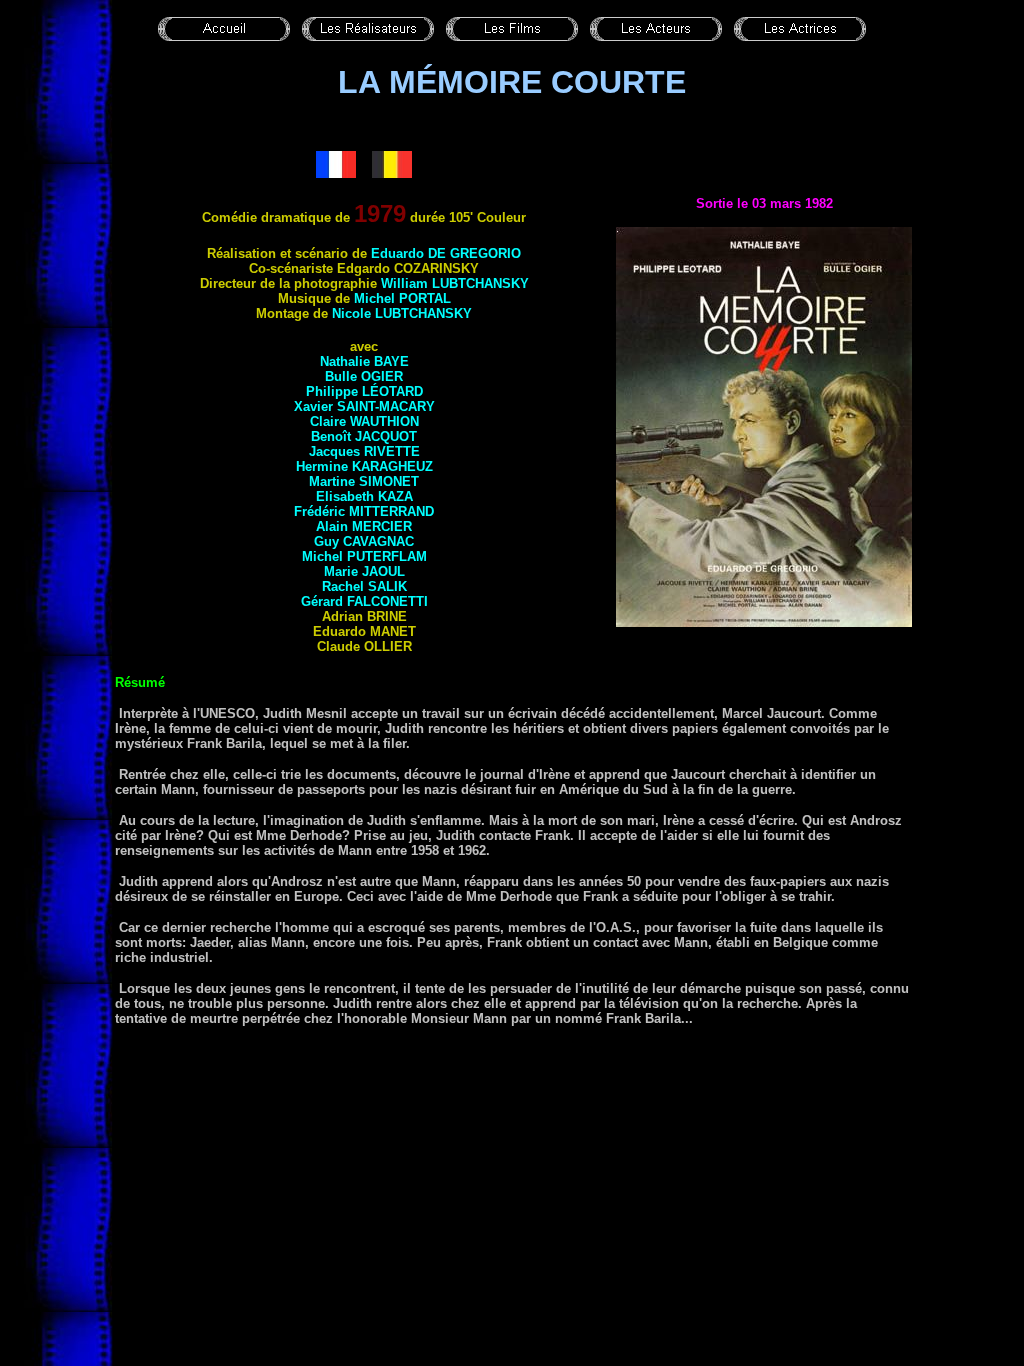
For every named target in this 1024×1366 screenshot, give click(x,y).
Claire (364, 421)
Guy (328, 541)
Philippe (364, 391)
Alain (364, 526)
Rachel (364, 586)
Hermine (364, 466)
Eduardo (446, 253)
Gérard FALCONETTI (364, 601)
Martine (364, 481)
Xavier (364, 406)
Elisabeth (364, 496)
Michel (402, 298)
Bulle (364, 376)
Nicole (402, 313)
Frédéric (364, 511)
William (455, 283)
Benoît (364, 436)
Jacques (364, 451)
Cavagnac (378, 541)
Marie (364, 571)
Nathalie (364, 361)
